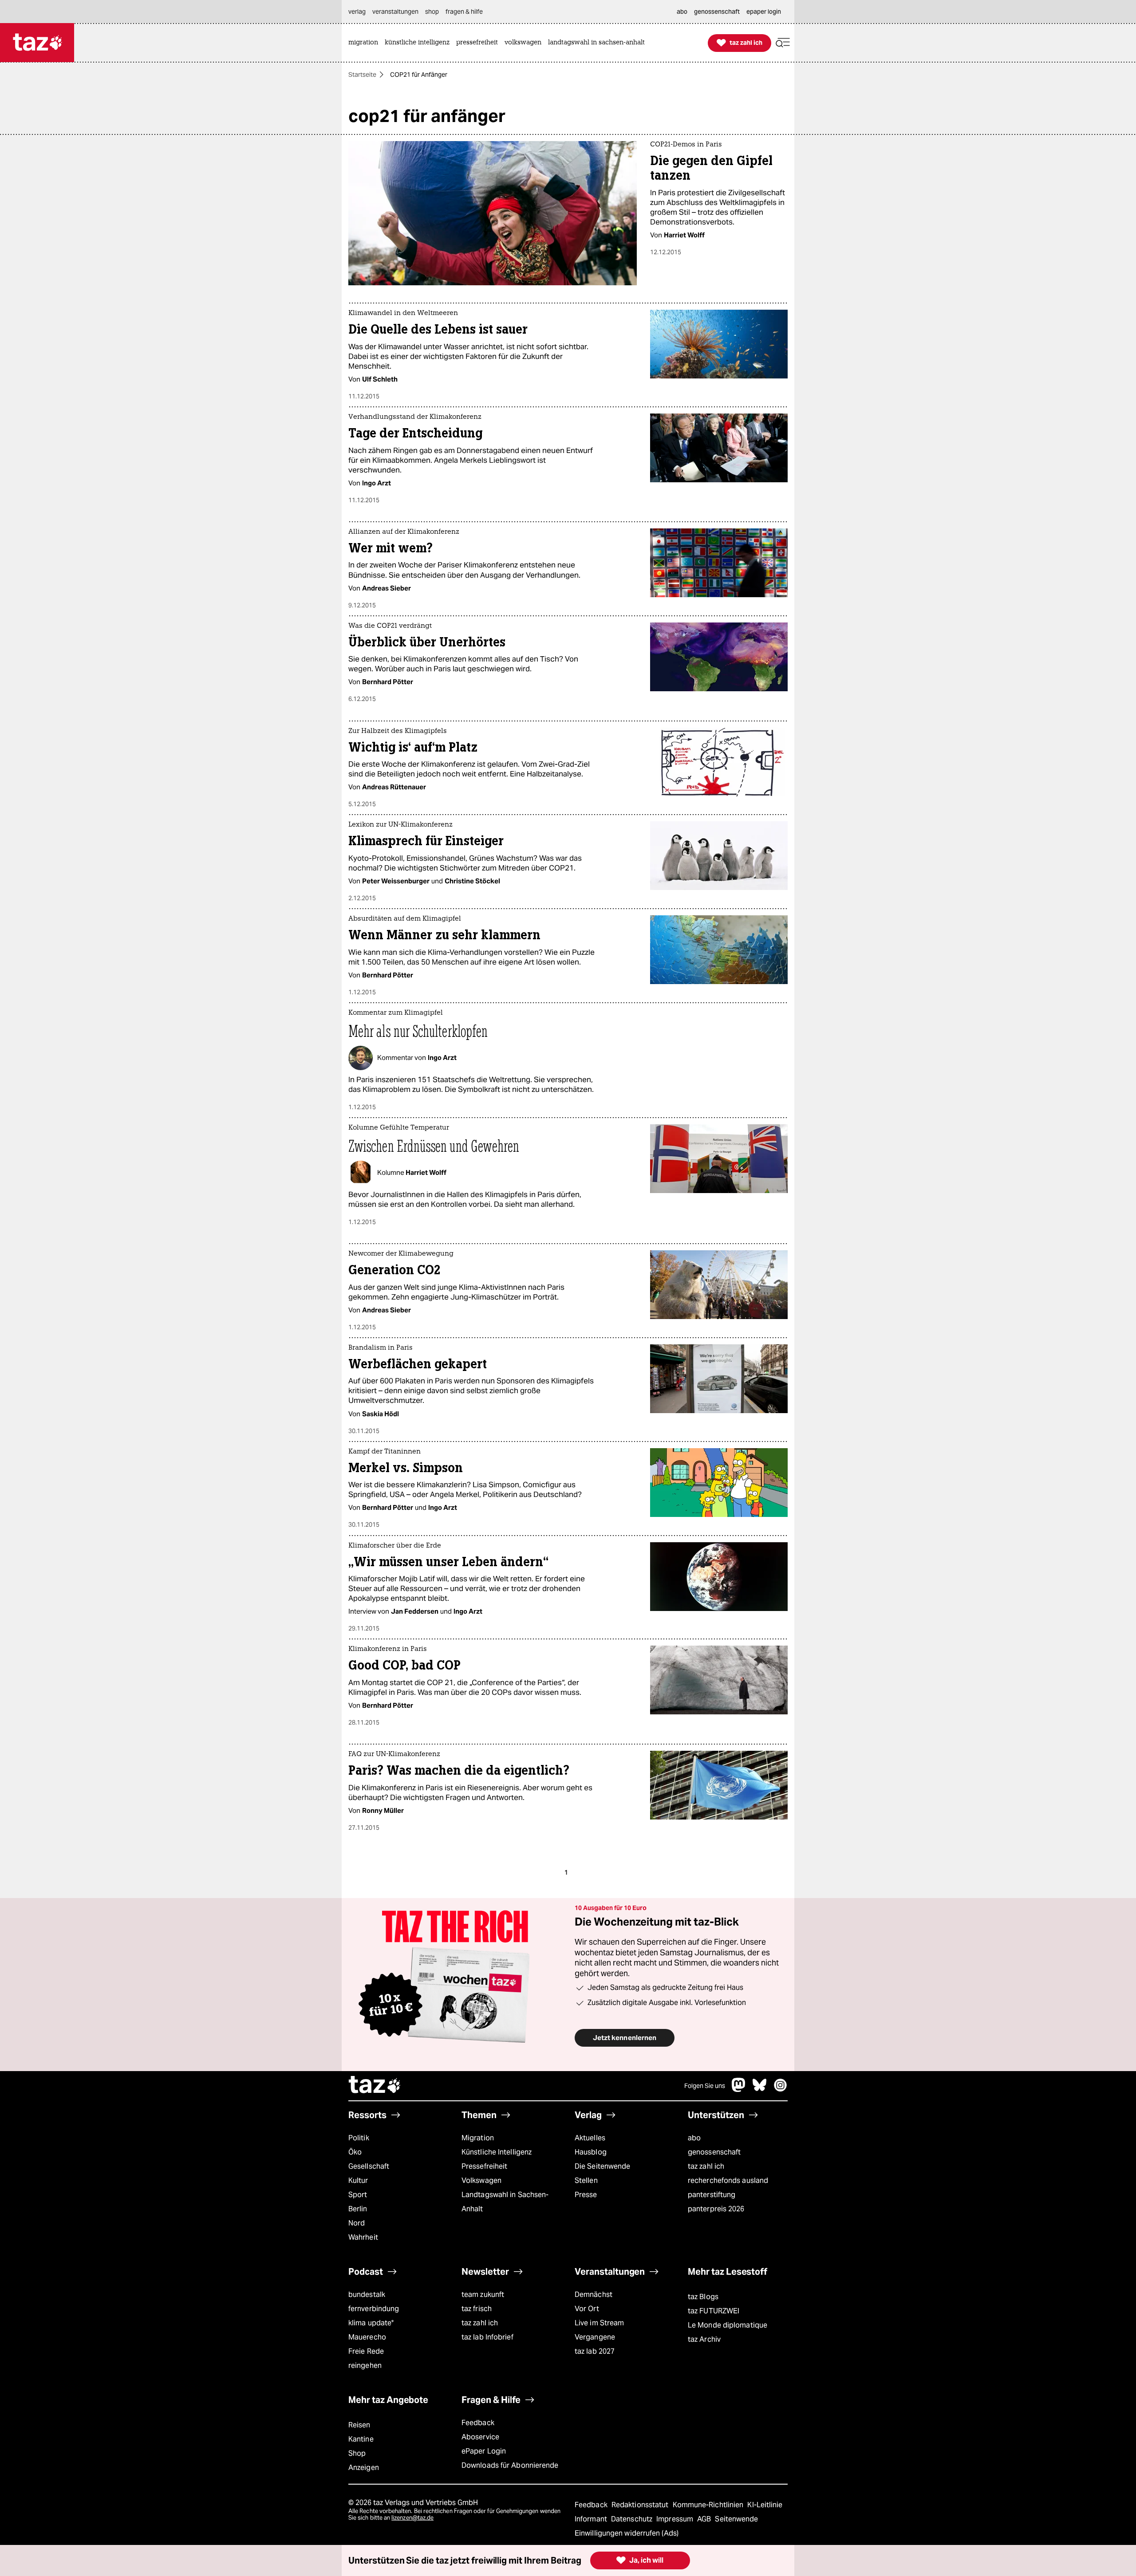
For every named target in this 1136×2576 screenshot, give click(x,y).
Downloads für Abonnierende (510, 2465)
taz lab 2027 (595, 2351)
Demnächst (594, 2294)
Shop (357, 2453)
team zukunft (483, 2294)
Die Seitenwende (602, 2166)
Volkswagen (481, 2180)
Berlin (358, 2209)
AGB (705, 2519)
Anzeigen (364, 2468)
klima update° (371, 2323)
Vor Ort (587, 2309)
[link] (365, 43)
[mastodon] (739, 2090)
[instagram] (781, 2090)
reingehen (365, 2365)
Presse (586, 2195)
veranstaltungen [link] (395, 12)
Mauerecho (367, 2337)
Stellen (586, 2180)
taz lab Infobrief (487, 2337)
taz (375, 2086)
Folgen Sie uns (705, 2086)
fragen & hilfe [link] (464, 12)
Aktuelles (590, 2138)
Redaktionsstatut (641, 2505)
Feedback (478, 2423)
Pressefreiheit (484, 2166)
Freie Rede (366, 2351)
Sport (358, 2195)
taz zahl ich (706, 2166)
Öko (355, 2152)
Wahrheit (363, 2237)
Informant (592, 2519)
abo (694, 2138)
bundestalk (367, 2294)
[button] (783, 43)
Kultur (358, 2180)
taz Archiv (704, 2339)
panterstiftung (712, 2195)
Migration (478, 2138)
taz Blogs (703, 2297)
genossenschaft (714, 2152)
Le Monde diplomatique (728, 2325)
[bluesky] (760, 2090)
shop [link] (432, 12)
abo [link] (682, 12)
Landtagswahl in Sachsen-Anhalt (505, 2202)
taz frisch (477, 2309)
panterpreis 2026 (716, 2209)
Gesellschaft (369, 2166)
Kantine (361, 2439)
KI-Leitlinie (765, 2505)
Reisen (359, 2425)
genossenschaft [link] (717, 12)
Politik (359, 2138)
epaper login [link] (764, 12)
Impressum (676, 2519)
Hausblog (591, 2152)
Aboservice (480, 2437)
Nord (357, 2223)
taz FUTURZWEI (714, 2311)
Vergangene (595, 2337)
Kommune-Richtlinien (709, 2505)
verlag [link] (357, 12)
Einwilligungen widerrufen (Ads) (627, 2533)
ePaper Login (484, 2451)
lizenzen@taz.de (412, 2518)
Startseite (362, 75)
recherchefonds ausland (728, 2180)
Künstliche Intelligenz (497, 2152)
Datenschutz (633, 2519)
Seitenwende (736, 2519)
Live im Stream (599, 2323)
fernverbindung (374, 2309)
